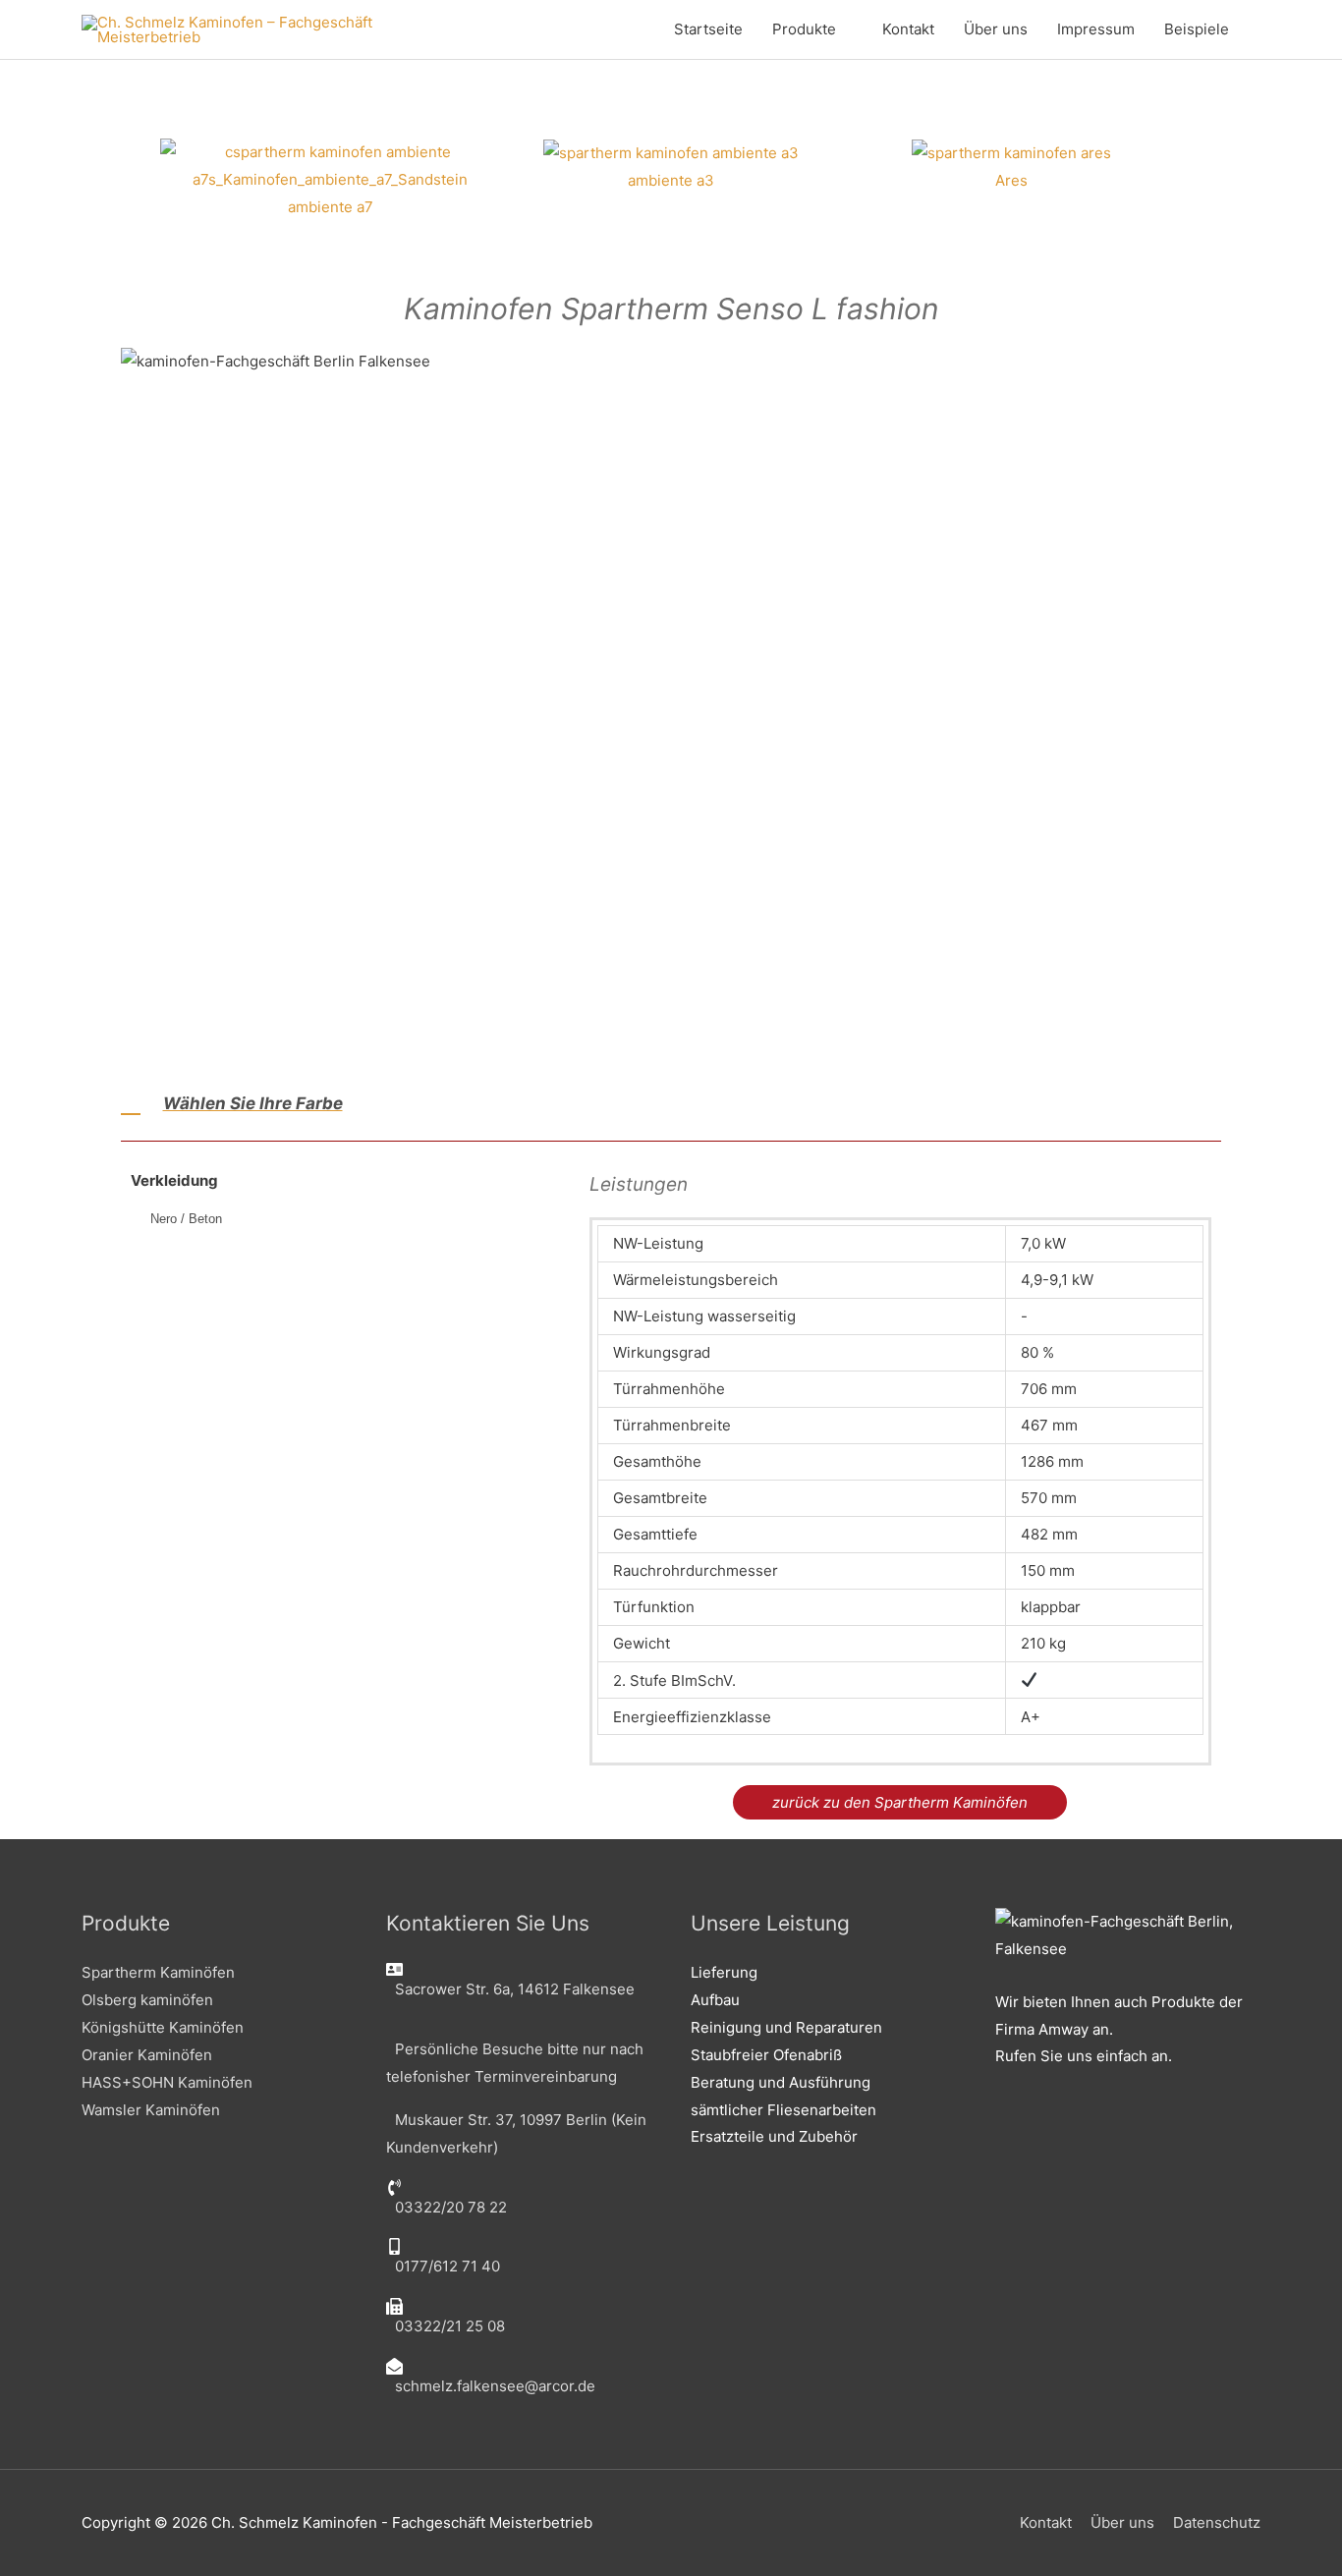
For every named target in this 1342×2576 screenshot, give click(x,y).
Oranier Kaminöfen (147, 2055)
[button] (140, 179)
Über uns (996, 29)
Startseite (708, 29)
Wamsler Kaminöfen (151, 2110)
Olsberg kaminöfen (147, 2000)
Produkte (804, 29)
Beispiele (1197, 29)
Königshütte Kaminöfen (163, 2027)
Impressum (1096, 29)
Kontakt (908, 29)
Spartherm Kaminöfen (158, 1972)
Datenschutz (1217, 2522)
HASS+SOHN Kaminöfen (167, 2082)
